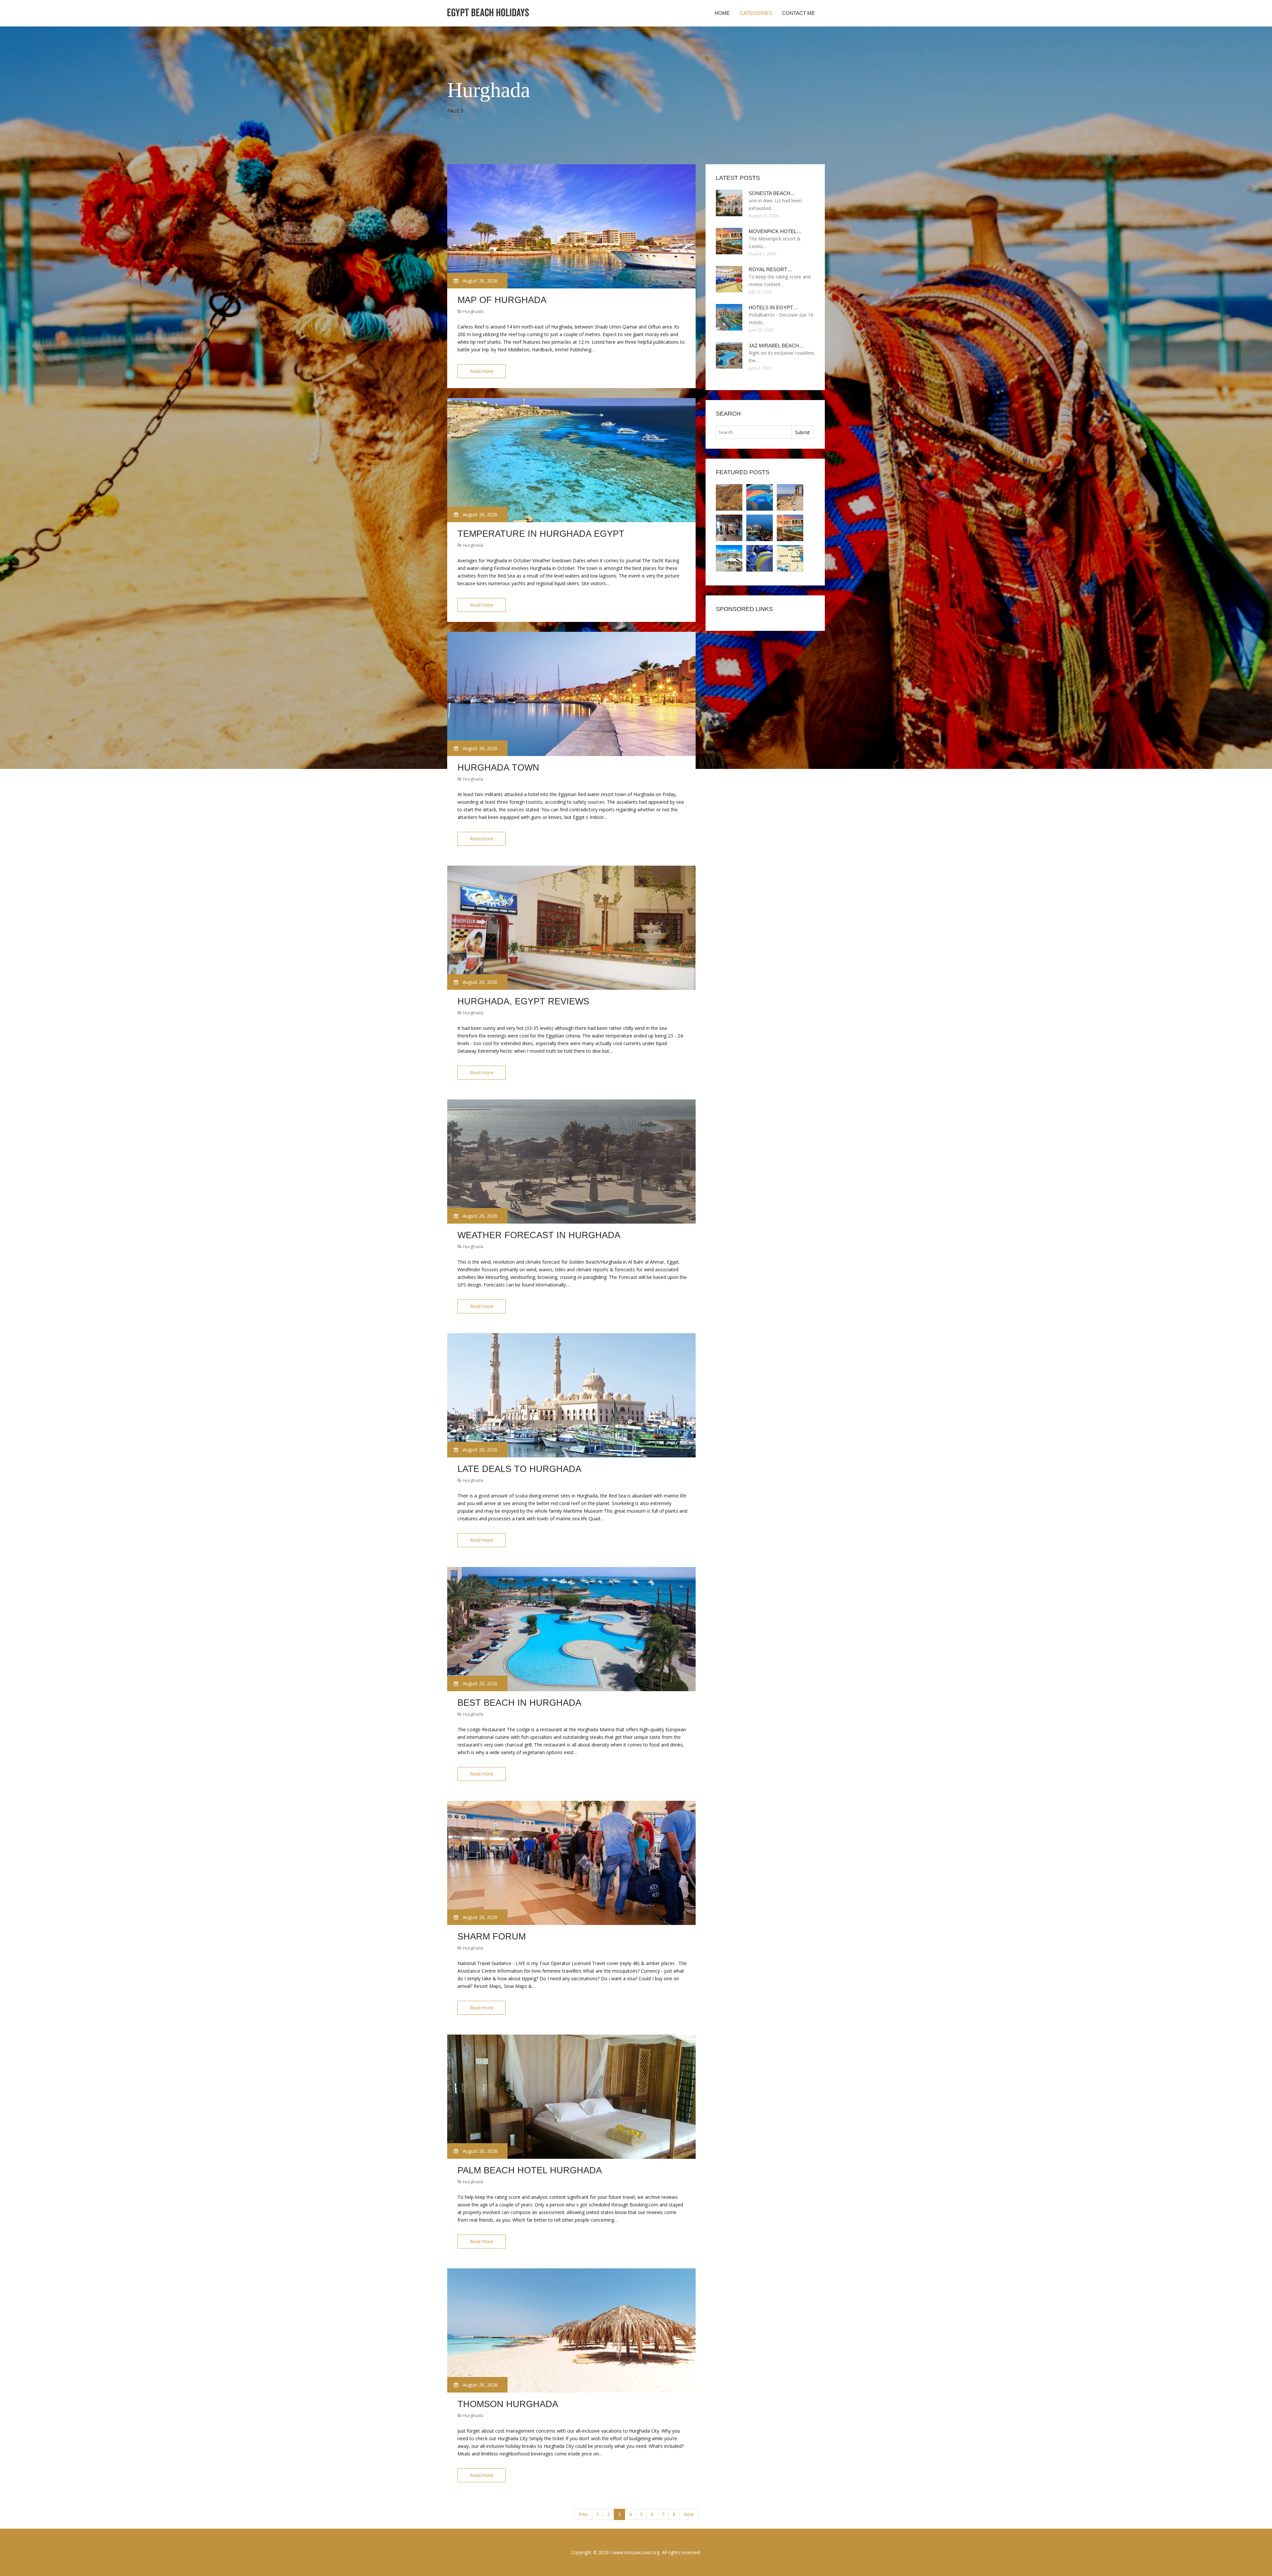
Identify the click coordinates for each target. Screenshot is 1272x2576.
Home (722, 13)
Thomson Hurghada (508, 2404)
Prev (583, 2514)
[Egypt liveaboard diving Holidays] (760, 558)
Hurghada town (498, 768)
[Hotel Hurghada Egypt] (729, 558)
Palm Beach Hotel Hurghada (530, 2170)
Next (689, 2514)
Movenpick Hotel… (775, 231)
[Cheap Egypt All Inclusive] (729, 497)
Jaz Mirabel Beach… (776, 346)
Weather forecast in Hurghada (539, 1235)
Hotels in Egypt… (773, 307)
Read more (482, 371)
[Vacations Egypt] (790, 497)
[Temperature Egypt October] (760, 497)
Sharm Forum (492, 1937)
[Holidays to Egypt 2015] (790, 558)
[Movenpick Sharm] (760, 528)
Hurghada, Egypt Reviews (523, 1001)
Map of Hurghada (502, 300)
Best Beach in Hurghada (519, 1703)
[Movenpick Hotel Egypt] (790, 528)
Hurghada (473, 311)
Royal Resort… (770, 269)
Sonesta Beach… (772, 193)
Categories (756, 13)
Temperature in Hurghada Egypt (541, 534)
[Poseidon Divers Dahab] (729, 528)
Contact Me (798, 13)
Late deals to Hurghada (519, 1469)
